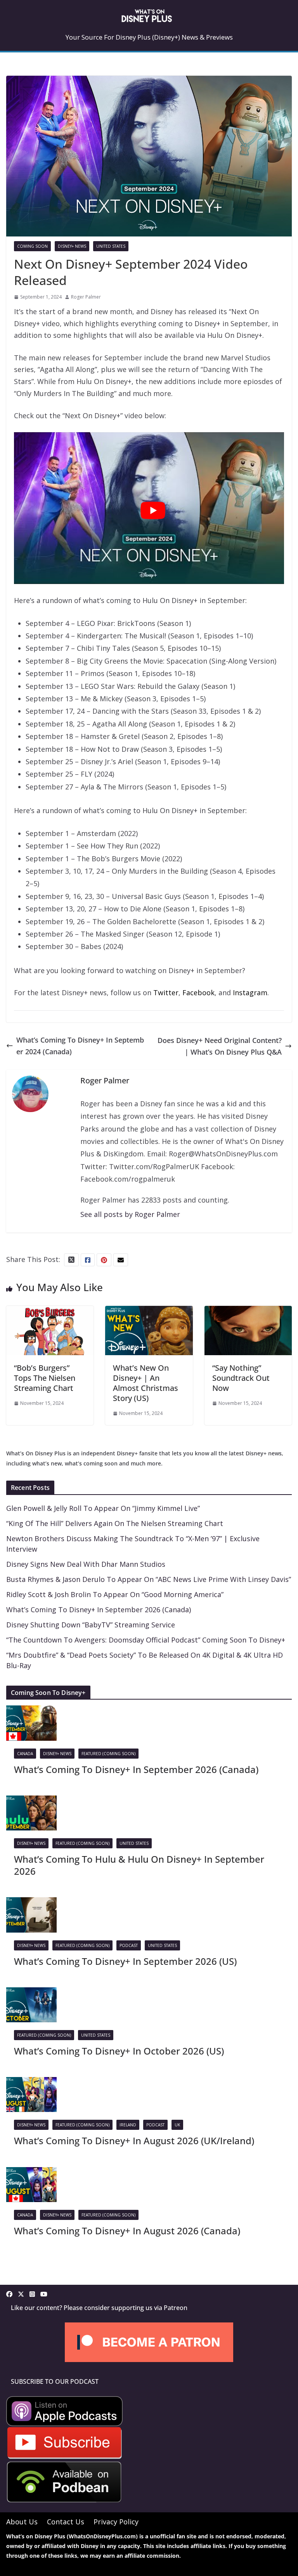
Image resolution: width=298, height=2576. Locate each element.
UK (177, 2125)
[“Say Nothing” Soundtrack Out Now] (248, 1312)
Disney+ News (72, 246)
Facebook (198, 993)
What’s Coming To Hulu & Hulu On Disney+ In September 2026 (139, 1865)
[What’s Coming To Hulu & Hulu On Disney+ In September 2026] (31, 1801)
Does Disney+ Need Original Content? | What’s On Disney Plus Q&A (220, 1046)
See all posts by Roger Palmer (130, 1214)
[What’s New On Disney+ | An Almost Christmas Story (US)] (149, 1312)
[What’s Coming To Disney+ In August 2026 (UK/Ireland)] (31, 2083)
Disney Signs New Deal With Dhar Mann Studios (86, 1564)
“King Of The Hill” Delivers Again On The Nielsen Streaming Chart (115, 1523)
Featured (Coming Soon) (108, 1754)
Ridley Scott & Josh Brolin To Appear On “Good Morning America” (115, 1594)
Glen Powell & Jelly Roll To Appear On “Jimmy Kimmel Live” (103, 1508)
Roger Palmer (86, 297)
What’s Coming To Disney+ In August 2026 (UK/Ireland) (134, 2141)
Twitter (166, 993)
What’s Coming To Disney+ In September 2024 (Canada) (80, 1046)
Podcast (129, 1945)
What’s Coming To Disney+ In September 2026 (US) (125, 1961)
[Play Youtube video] (153, 510)
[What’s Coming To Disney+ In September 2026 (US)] (31, 1903)
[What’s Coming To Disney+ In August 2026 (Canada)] (31, 2173)
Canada (25, 1754)
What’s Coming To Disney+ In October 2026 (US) (119, 2051)
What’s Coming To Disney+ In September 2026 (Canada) (99, 1610)
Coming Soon (32, 246)
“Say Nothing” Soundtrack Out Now (241, 1378)
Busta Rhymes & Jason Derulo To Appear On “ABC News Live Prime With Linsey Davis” (149, 1579)
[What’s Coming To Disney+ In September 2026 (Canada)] (31, 1711)
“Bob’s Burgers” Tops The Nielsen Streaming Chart (45, 1378)
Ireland (128, 2125)
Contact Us (66, 2522)
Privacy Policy (116, 2522)
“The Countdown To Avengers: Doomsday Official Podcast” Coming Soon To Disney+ (146, 1640)
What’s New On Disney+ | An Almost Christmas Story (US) (146, 1383)
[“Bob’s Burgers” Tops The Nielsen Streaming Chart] (50, 1312)
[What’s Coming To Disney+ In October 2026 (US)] (31, 1993)
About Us (22, 2522)
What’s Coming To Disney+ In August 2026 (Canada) (127, 2231)
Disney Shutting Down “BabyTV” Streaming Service (91, 1625)
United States (111, 246)
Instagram (250, 993)
